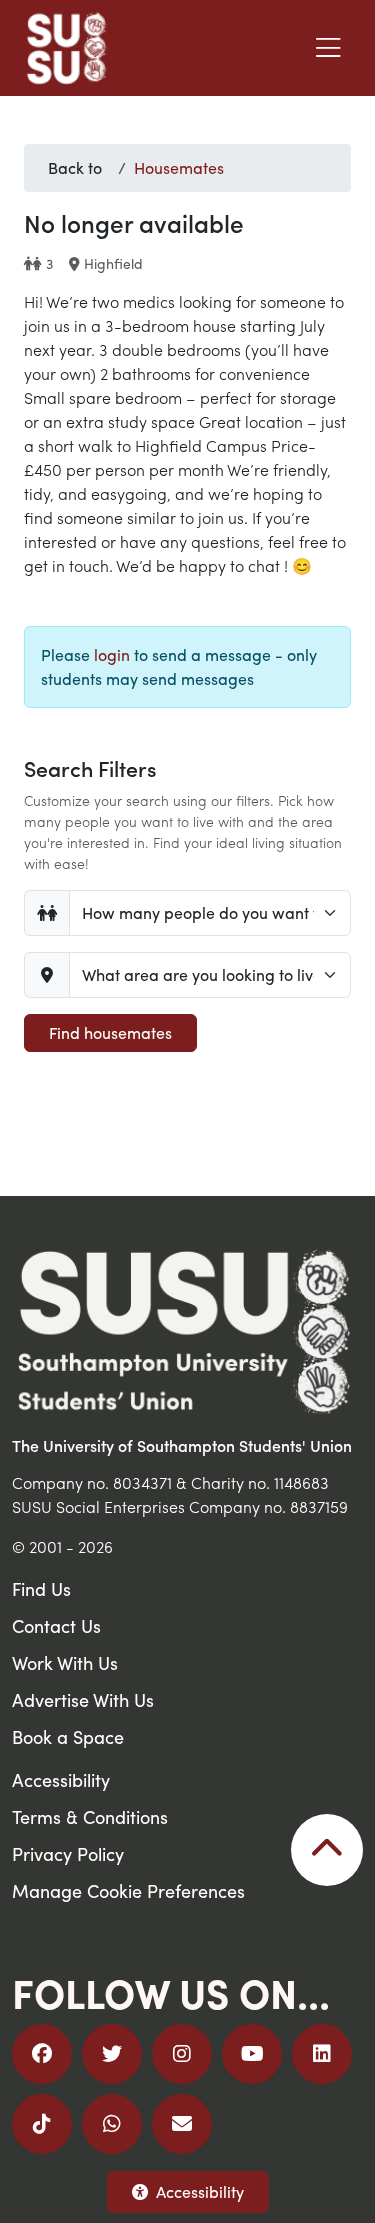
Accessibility (200, 2191)
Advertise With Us (83, 1699)
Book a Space (68, 1736)
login (112, 654)
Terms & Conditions (90, 1816)
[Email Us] (182, 2124)
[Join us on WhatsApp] (112, 2124)
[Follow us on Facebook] (42, 2054)
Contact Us (56, 1625)
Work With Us (65, 1662)
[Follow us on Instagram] (182, 2054)
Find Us (41, 1588)
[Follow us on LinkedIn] (322, 2054)
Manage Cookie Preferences (128, 1890)
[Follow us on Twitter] (112, 2054)
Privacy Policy (68, 1853)
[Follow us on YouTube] (252, 2054)
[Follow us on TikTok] (42, 2124)
